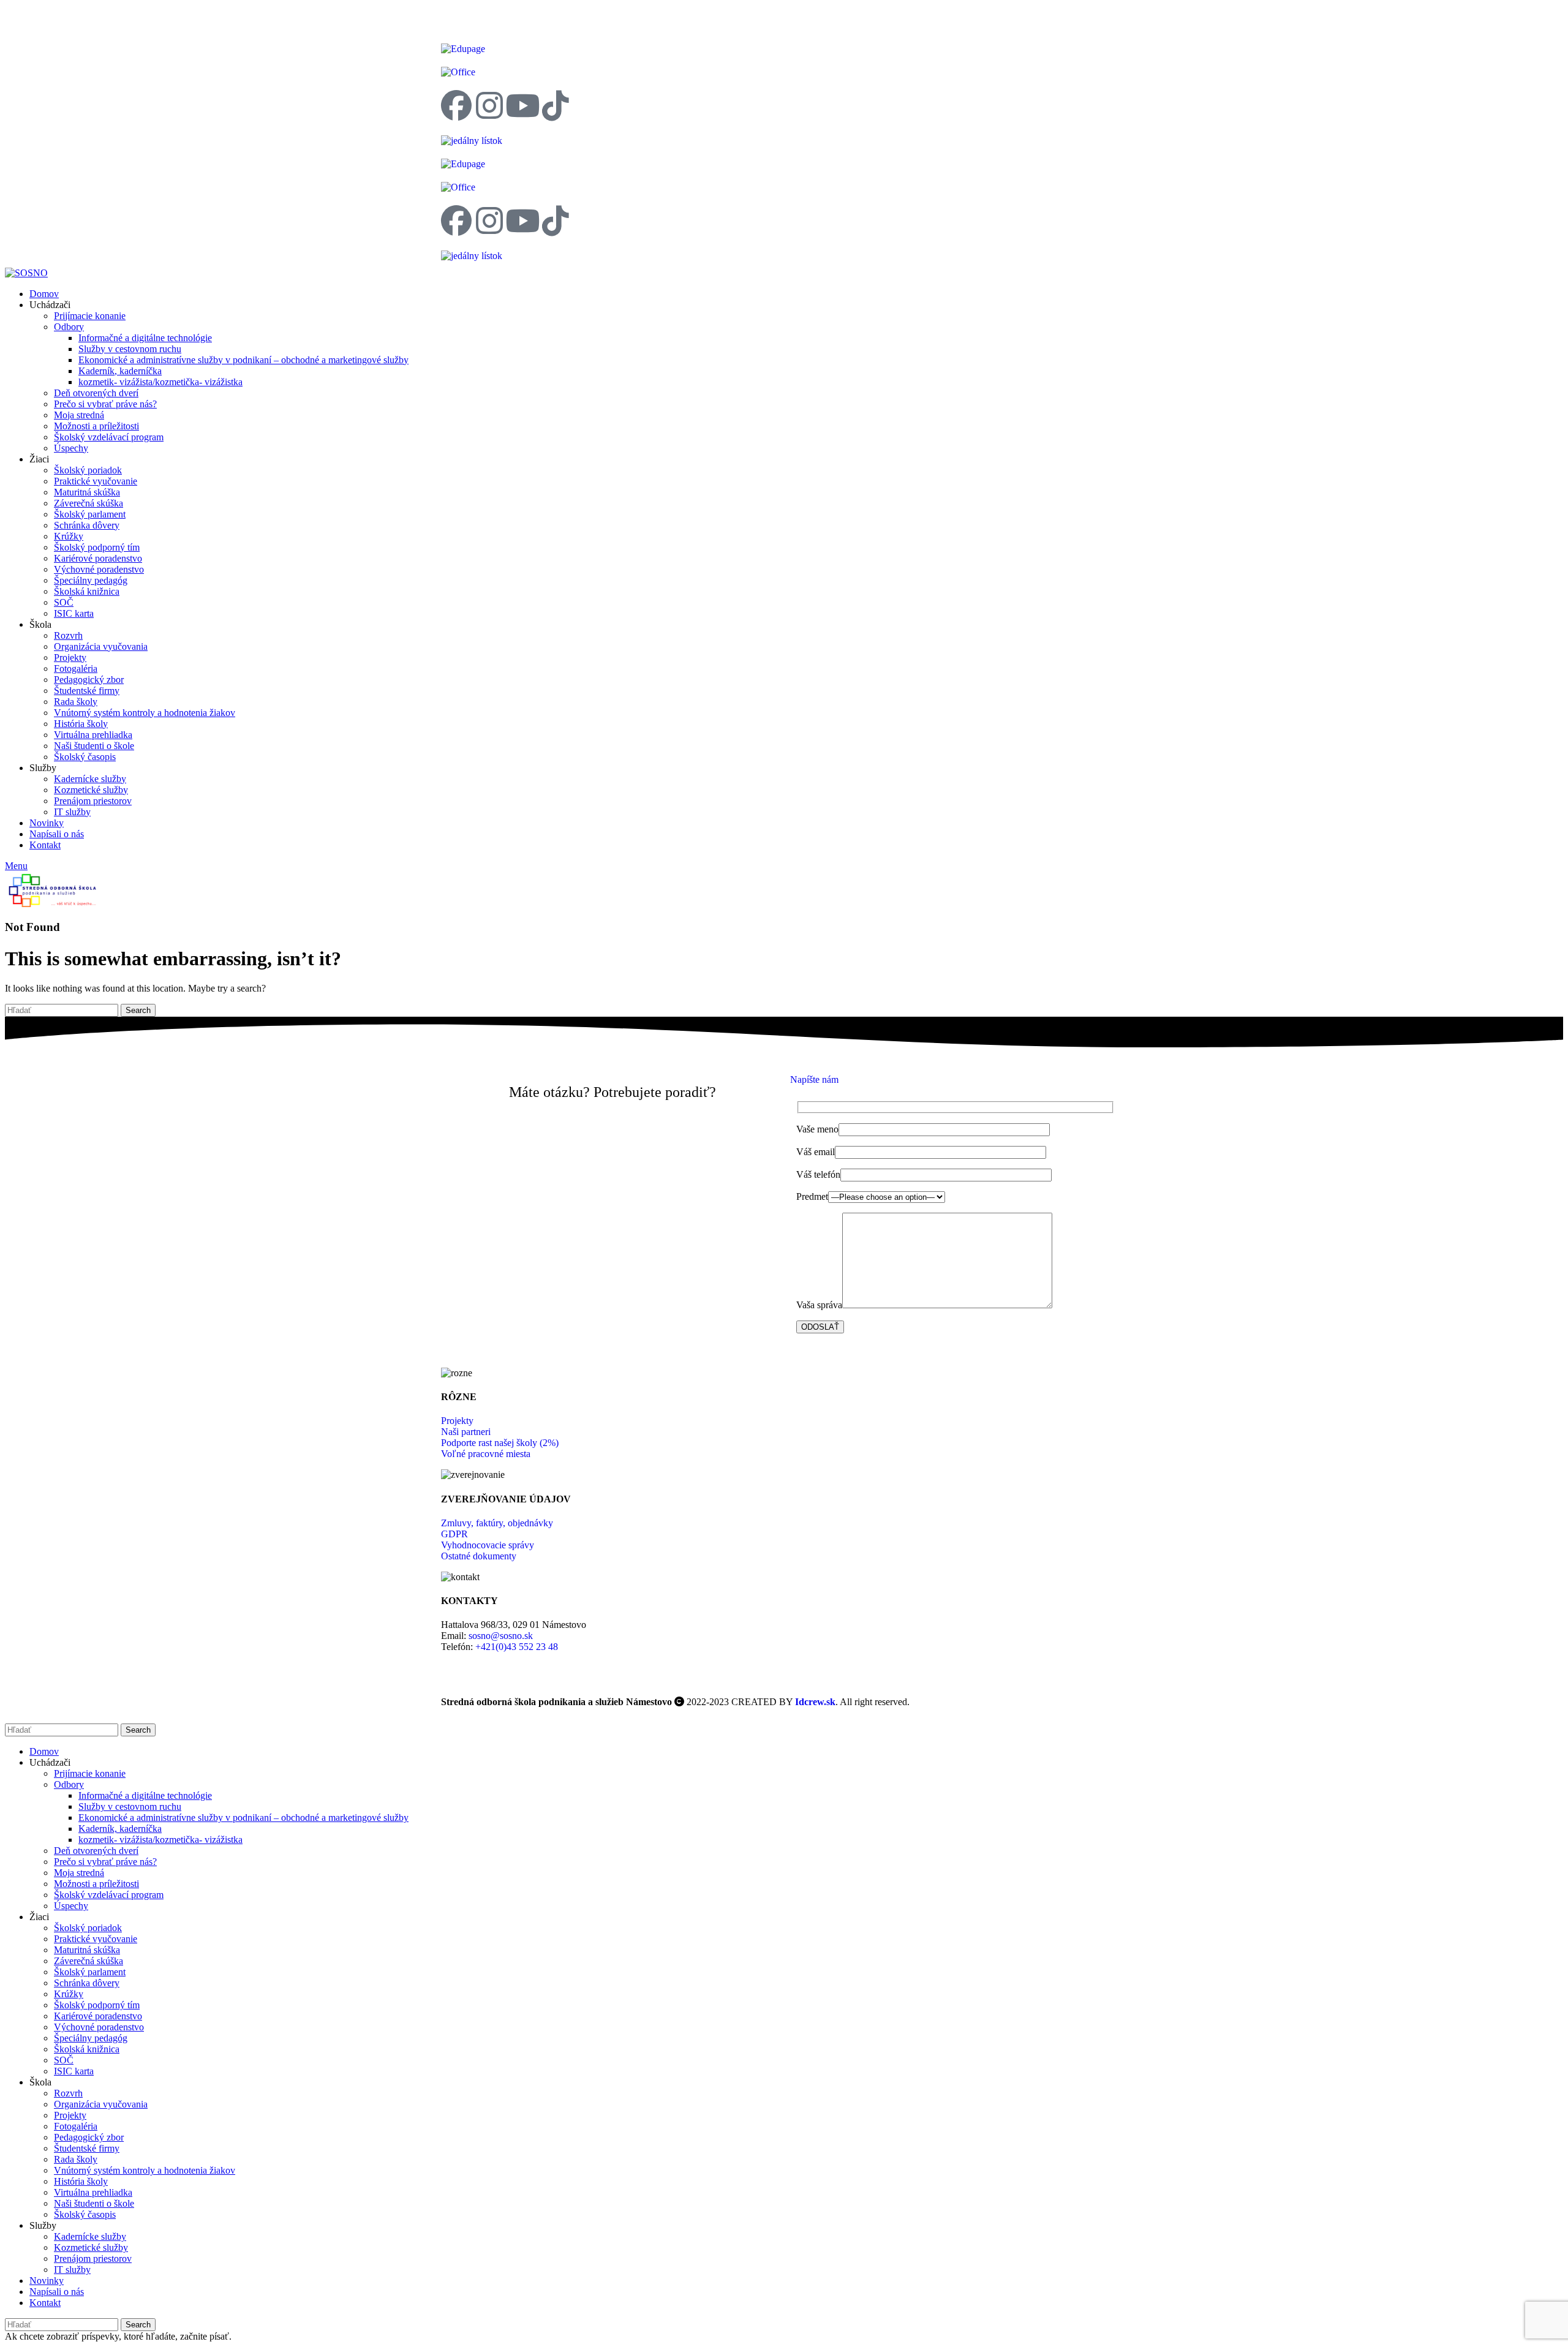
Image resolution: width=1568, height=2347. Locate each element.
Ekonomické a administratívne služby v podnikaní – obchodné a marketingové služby (243, 360)
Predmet (812, 1196)
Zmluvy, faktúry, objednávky (497, 1523)
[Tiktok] (556, 105)
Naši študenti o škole (94, 746)
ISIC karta (74, 613)
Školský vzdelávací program (109, 437)
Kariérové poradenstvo (98, 558)
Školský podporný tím (97, 547)
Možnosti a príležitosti (96, 426)
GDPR (454, 1534)
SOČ (64, 602)
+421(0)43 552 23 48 (517, 1647)
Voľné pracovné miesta (486, 1454)
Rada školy (76, 702)
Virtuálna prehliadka (93, 735)
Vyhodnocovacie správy (488, 1545)
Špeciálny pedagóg (91, 580)
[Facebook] (456, 105)
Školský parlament (90, 514)
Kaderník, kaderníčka (120, 371)
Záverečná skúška (89, 503)
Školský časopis (85, 757)
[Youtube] (522, 105)
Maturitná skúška (87, 492)
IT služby (72, 812)
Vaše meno (817, 1129)
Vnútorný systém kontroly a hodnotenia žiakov (145, 713)
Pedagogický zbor (89, 680)
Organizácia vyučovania (101, 646)
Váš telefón (818, 1174)
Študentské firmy (87, 691)
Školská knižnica (87, 591)
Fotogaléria (76, 669)
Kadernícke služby (90, 779)
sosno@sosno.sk (501, 1636)
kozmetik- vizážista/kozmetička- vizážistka (160, 382)
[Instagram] (489, 105)
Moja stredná (79, 415)
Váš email (816, 1152)
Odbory (69, 327)
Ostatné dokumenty (479, 1556)
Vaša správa (819, 1305)
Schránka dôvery (87, 525)
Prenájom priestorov (93, 801)
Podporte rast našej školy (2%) (500, 1443)
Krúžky (69, 536)
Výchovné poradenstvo (99, 569)
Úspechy (71, 448)
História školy (81, 724)
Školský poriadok (88, 470)
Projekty (70, 657)
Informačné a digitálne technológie (145, 338)
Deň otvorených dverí (96, 393)
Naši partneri (466, 1432)
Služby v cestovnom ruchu (130, 349)
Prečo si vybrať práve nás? (105, 404)
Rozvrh (68, 635)
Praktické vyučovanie (96, 481)
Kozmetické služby (91, 790)
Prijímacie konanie (90, 316)
